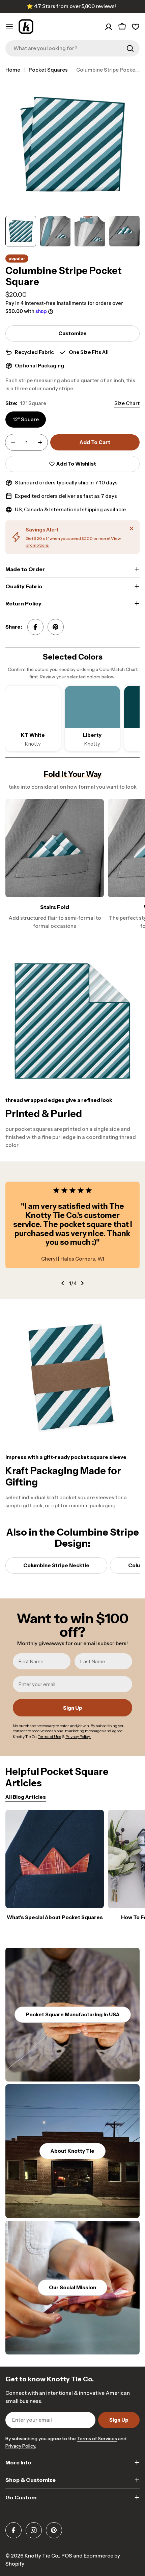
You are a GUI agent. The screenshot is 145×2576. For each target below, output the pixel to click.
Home (13, 70)
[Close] (132, 528)
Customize (72, 333)
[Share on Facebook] (35, 627)
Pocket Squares (48, 70)
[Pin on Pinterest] (56, 627)
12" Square (26, 419)
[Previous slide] (63, 1283)
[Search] (130, 48)
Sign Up (73, 1708)
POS (67, 2556)
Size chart (127, 403)
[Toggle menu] (9, 27)
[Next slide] (82, 1283)
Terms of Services (97, 2439)
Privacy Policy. (21, 2446)
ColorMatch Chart (118, 669)
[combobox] (72, 48)
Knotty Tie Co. (42, 2556)
